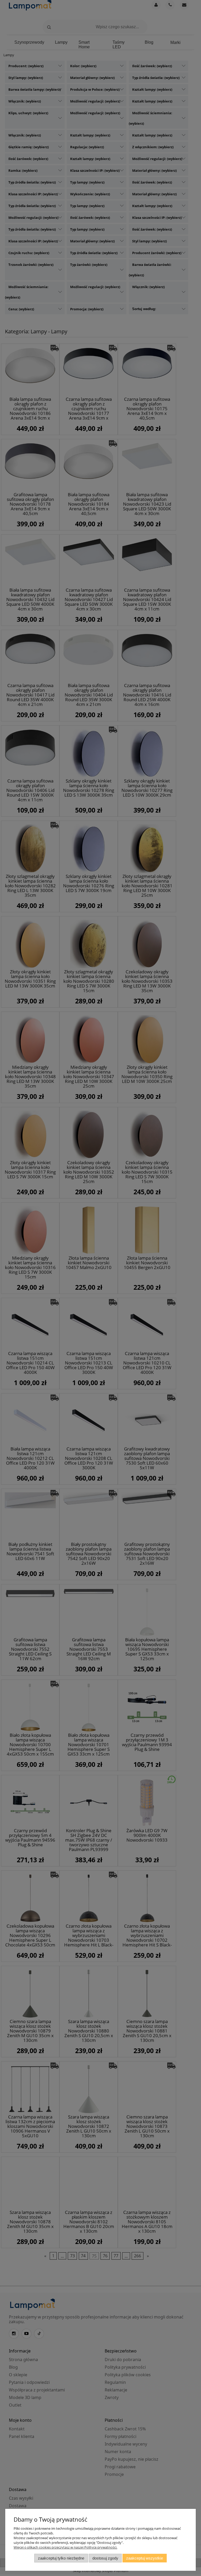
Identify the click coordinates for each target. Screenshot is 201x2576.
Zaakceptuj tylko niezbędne (61, 2558)
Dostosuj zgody (105, 2558)
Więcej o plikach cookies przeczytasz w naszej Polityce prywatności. (65, 2547)
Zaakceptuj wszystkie (145, 2558)
